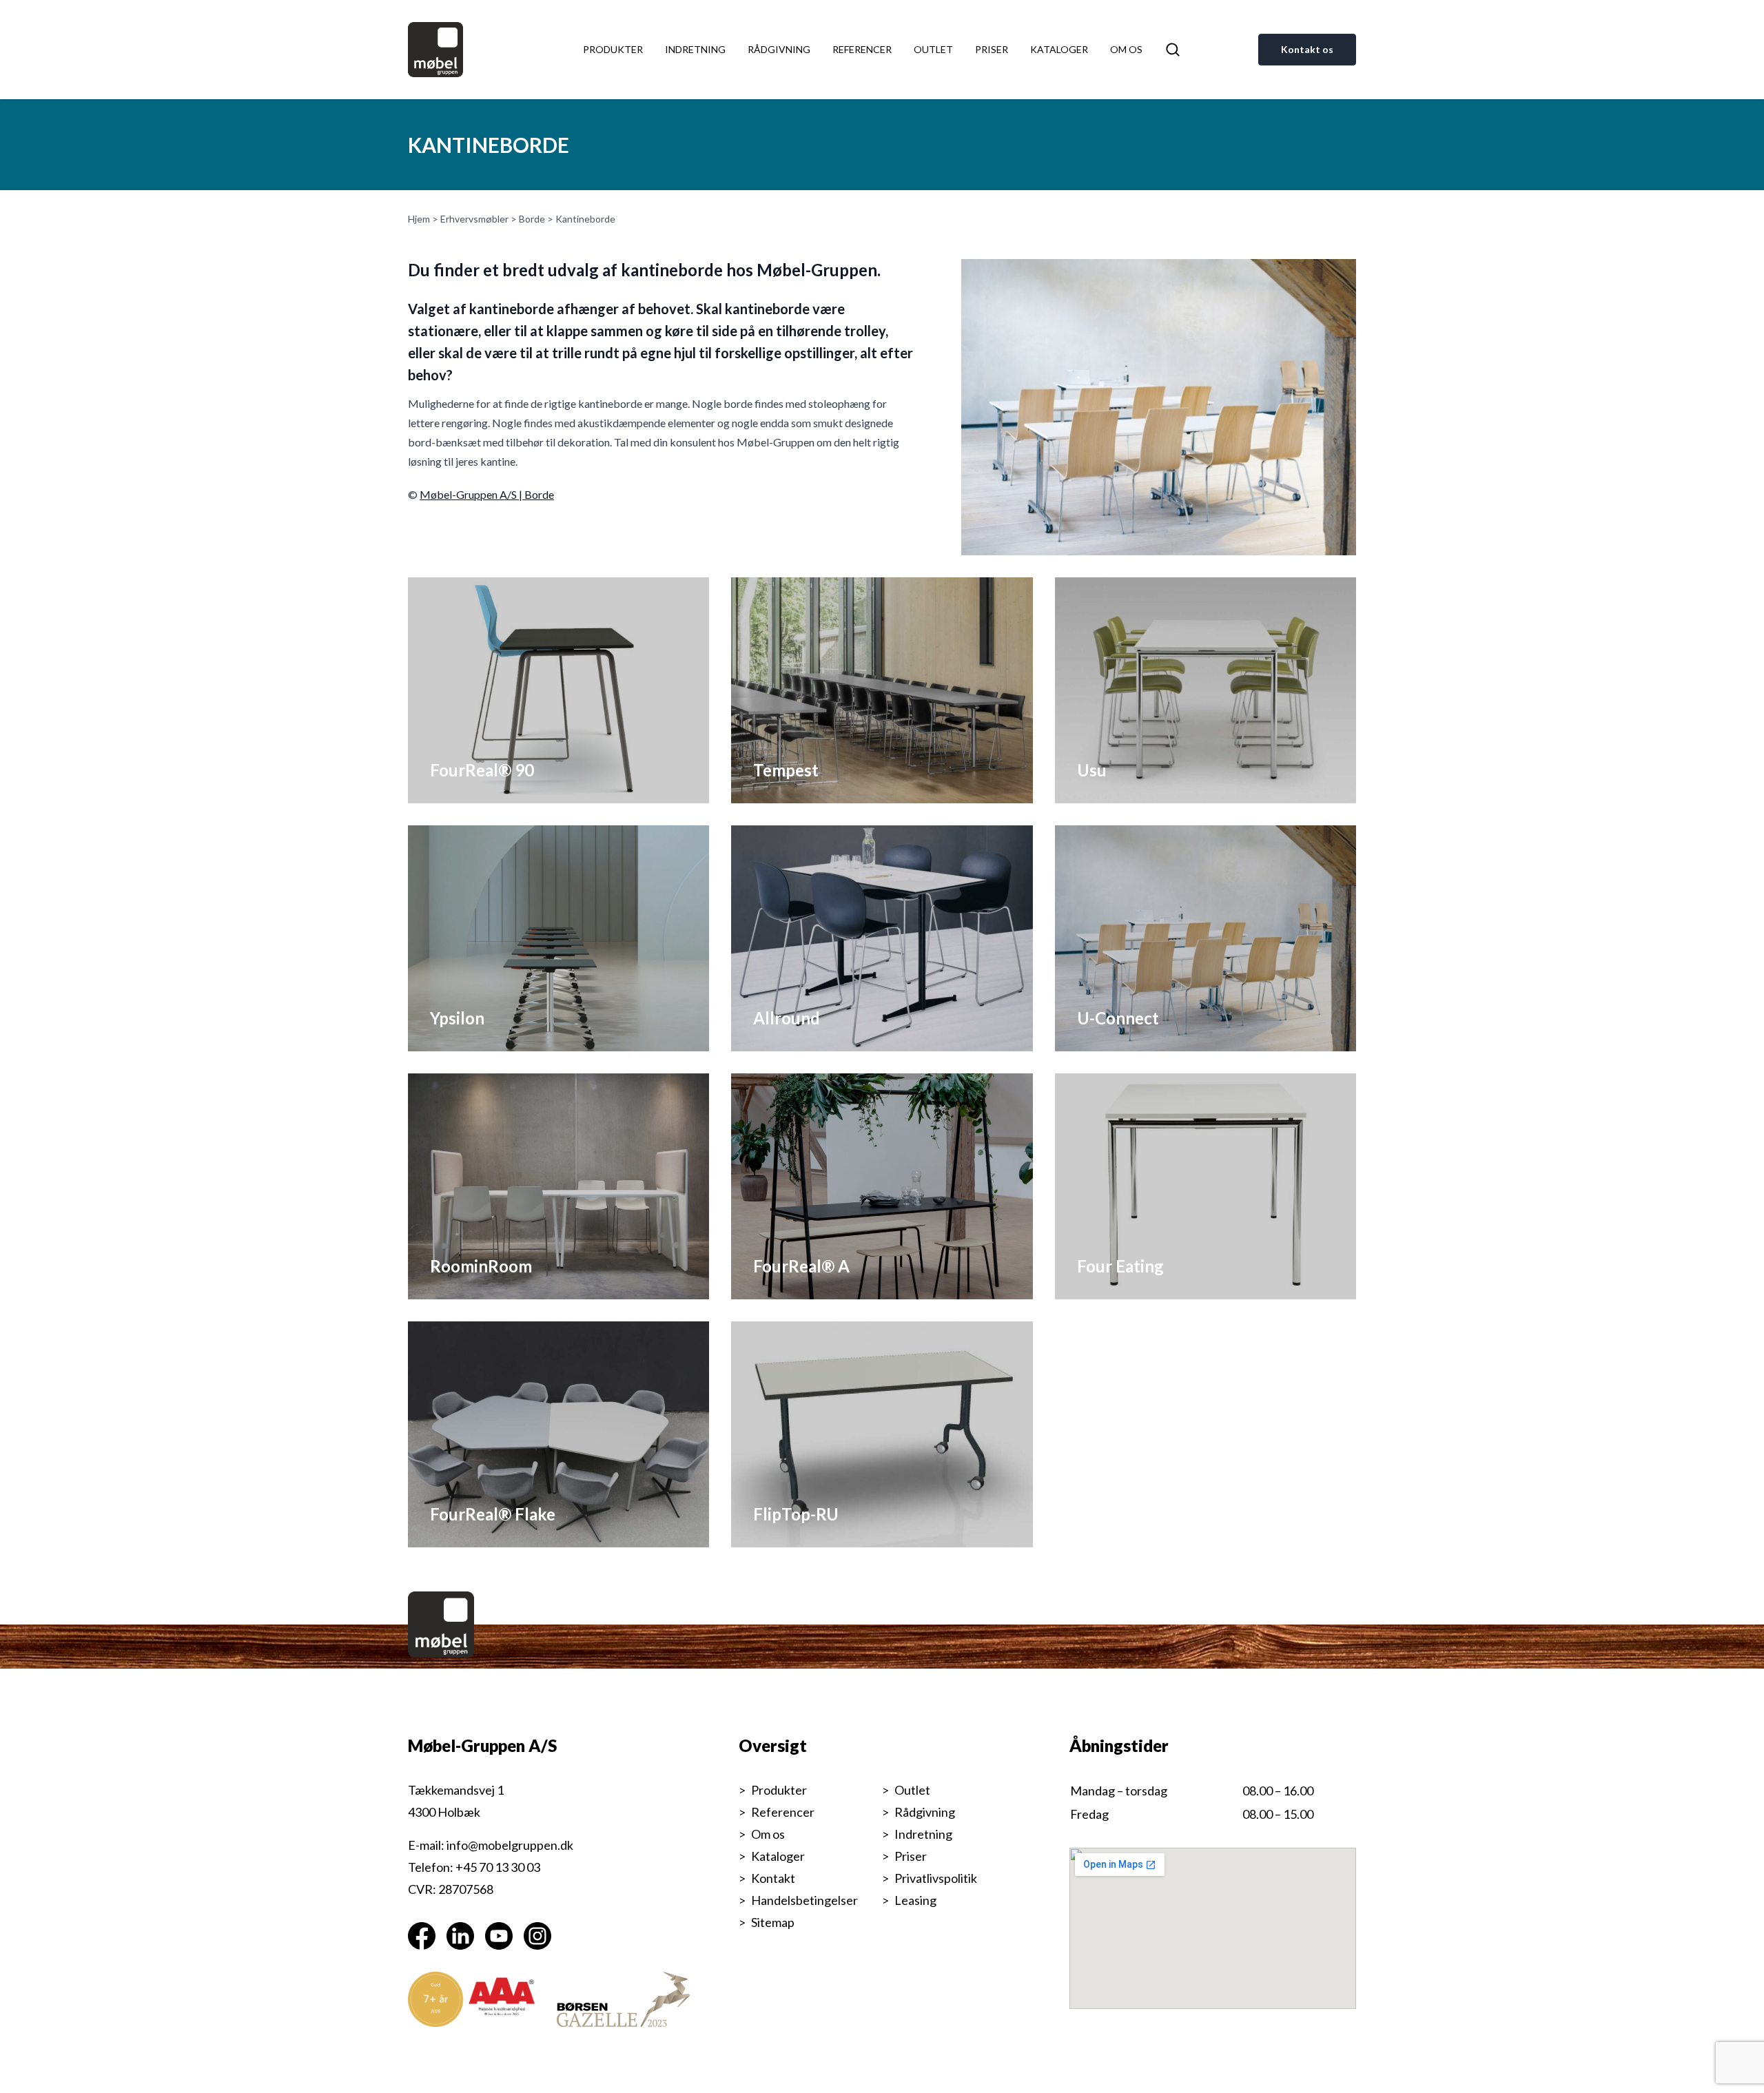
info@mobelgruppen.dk (510, 1845)
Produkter (613, 49)
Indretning (695, 49)
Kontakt (773, 1878)
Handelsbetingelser (804, 1900)
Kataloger (1059, 49)
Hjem (419, 219)
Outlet (933, 49)
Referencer (862, 49)
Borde (532, 219)
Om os (1126, 49)
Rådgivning (779, 49)
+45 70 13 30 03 (498, 1867)
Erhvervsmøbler (474, 219)
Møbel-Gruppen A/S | (472, 494)
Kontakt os (1307, 49)
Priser (992, 49)
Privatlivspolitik (936, 1878)
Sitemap (773, 1922)
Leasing (915, 1900)
